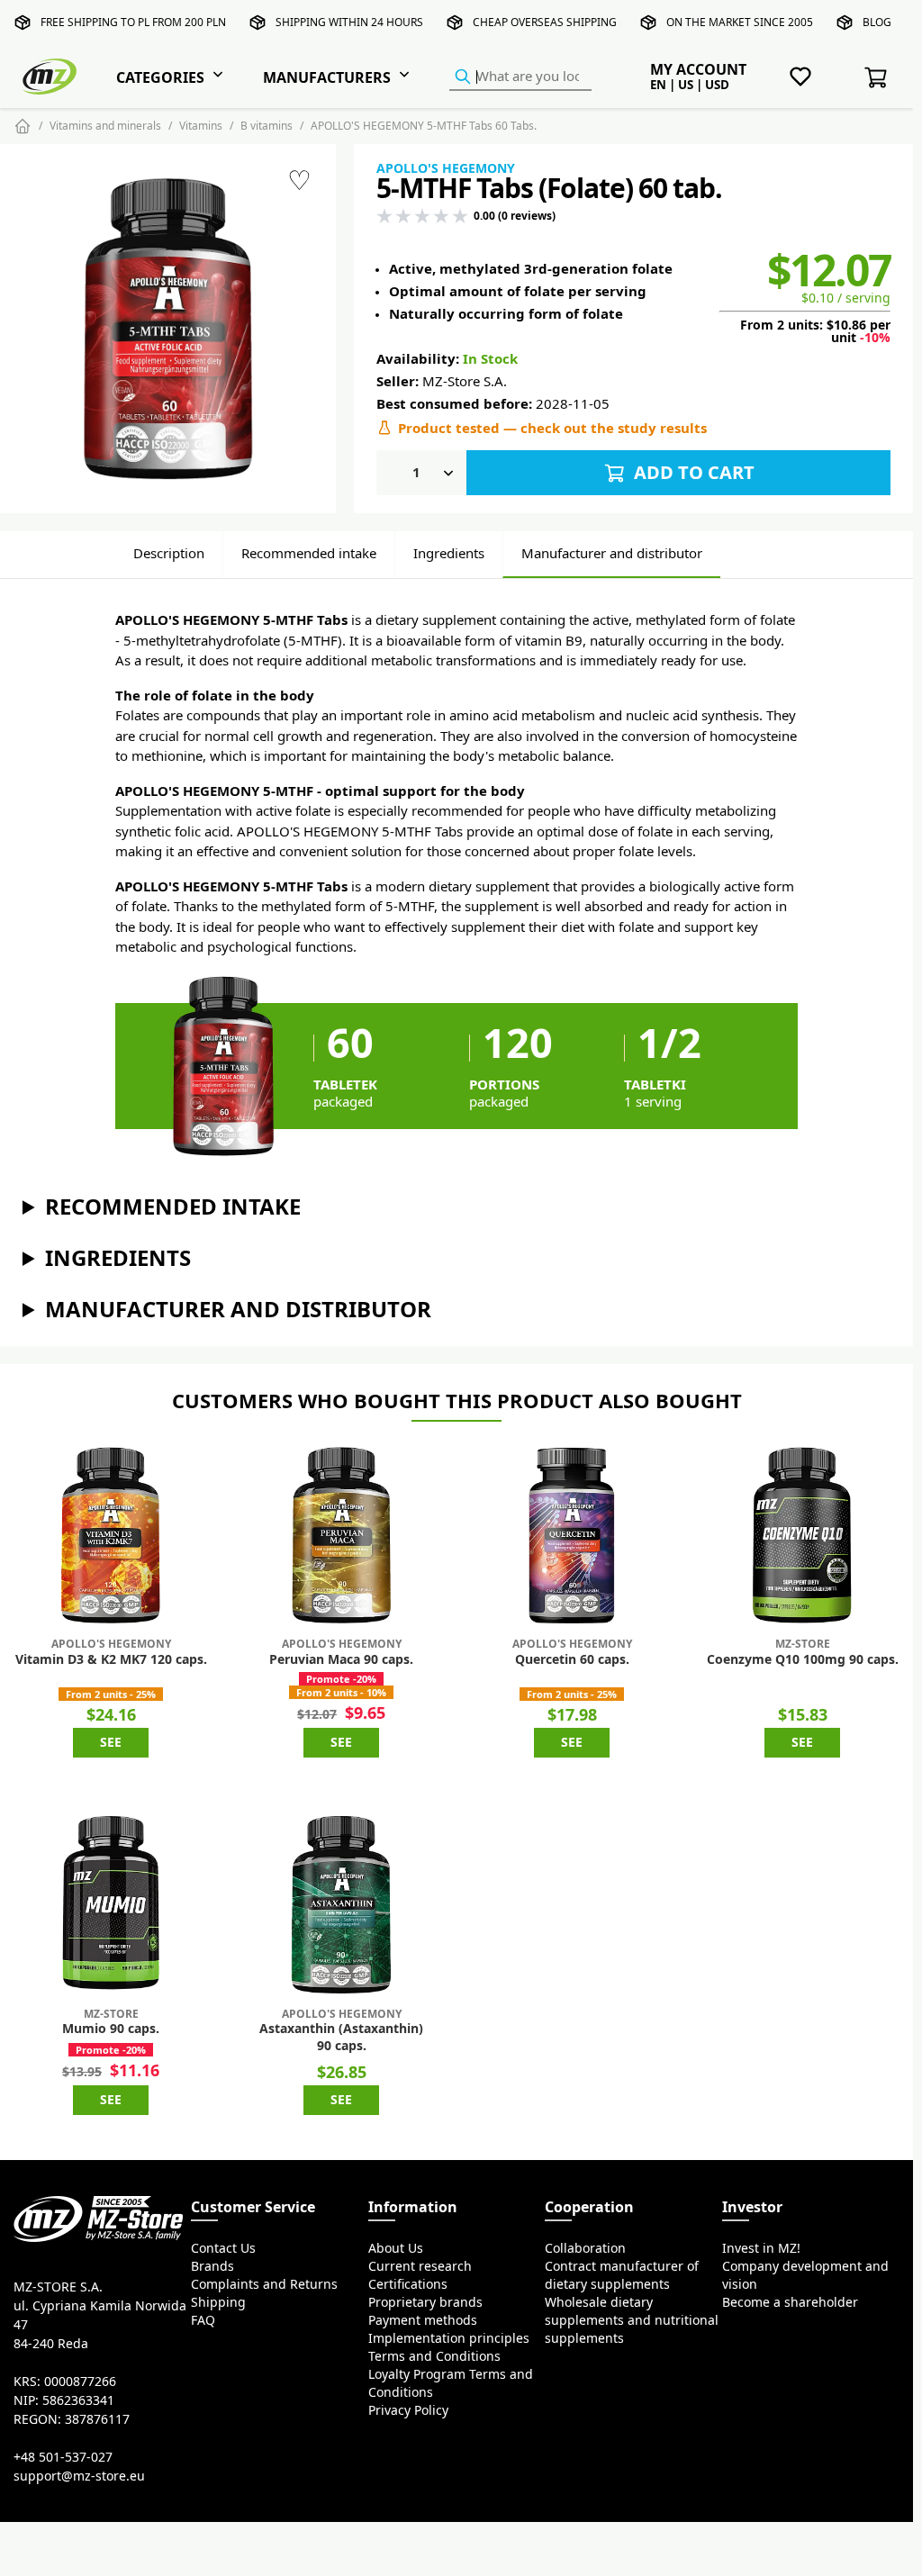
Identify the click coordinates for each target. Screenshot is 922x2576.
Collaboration (585, 2248)
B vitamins (267, 126)
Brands (212, 2266)
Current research (420, 2266)
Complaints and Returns (264, 2284)
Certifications (408, 2284)
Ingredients (449, 553)
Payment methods (423, 2320)
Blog (877, 22)
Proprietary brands (425, 2302)
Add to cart (692, 472)
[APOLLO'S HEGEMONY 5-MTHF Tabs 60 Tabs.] (168, 329)
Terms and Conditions (434, 2356)
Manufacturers (327, 77)
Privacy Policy (408, 2410)
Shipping (218, 2302)
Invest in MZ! (761, 2248)
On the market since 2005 (740, 22)
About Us (396, 2248)
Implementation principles (449, 2338)
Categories (160, 77)
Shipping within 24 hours (349, 22)
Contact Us (223, 2248)
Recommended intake (309, 553)
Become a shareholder (790, 2302)
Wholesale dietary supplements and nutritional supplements (632, 2320)
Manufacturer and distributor (612, 553)
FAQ (203, 2320)
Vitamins (201, 126)
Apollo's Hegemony (446, 168)
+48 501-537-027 (63, 2457)
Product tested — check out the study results (552, 428)
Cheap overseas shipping (545, 22)
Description (169, 553)
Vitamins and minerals (105, 126)
